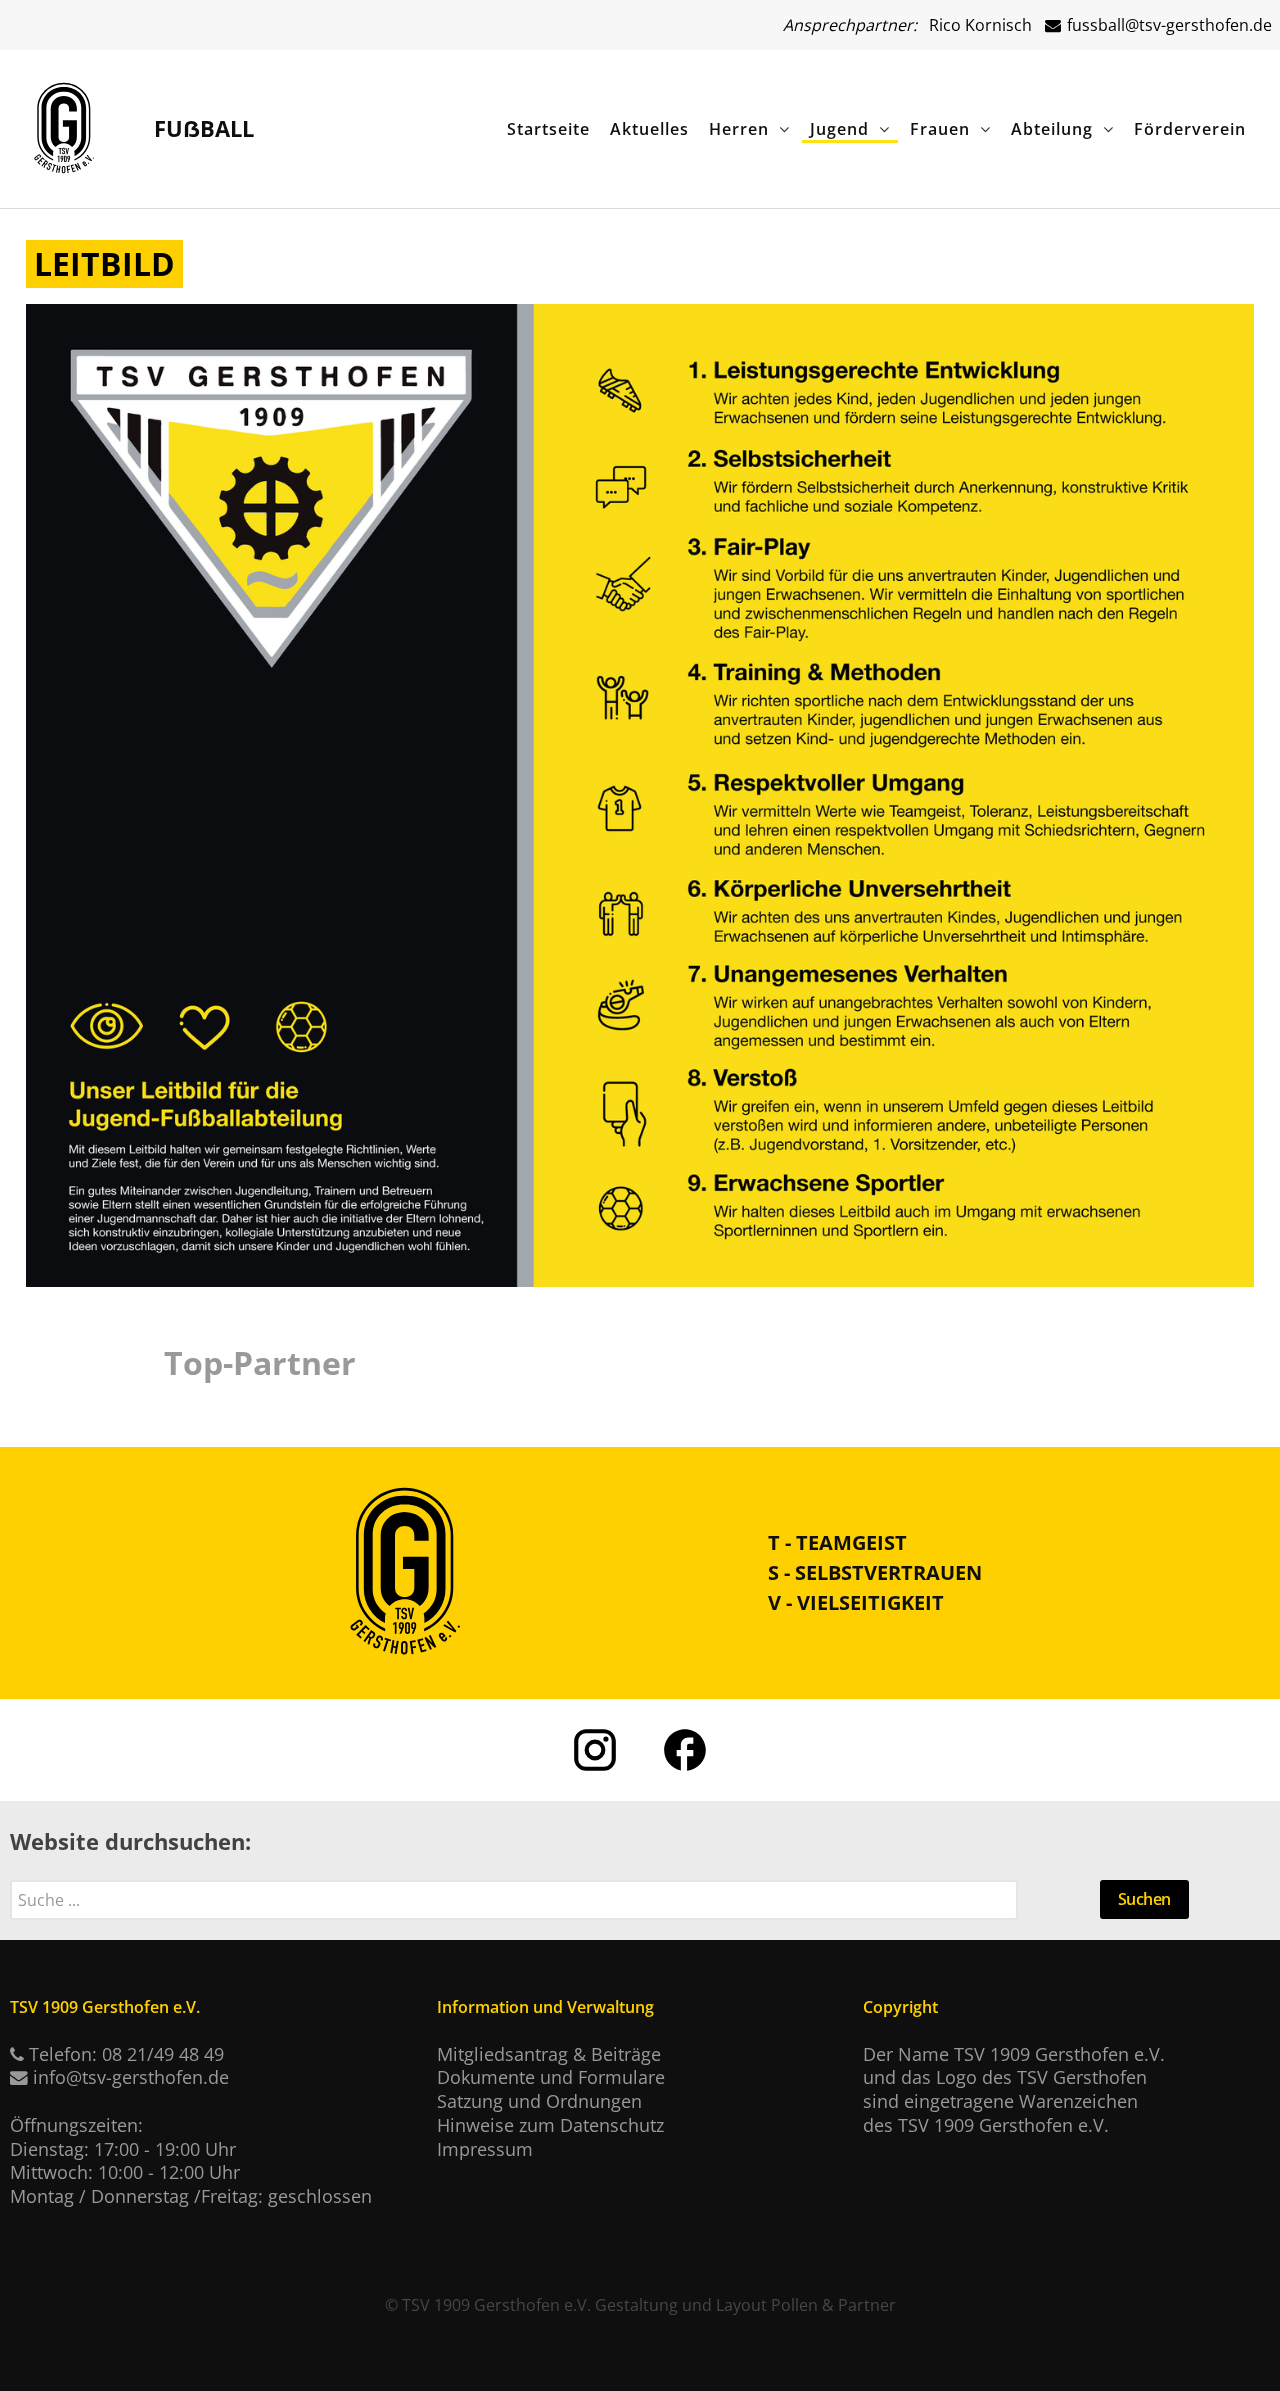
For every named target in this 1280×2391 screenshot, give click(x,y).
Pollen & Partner (833, 2305)
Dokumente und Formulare (551, 2077)
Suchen (1144, 1899)
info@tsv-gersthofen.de (131, 2077)
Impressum (485, 2149)
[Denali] (64, 124)
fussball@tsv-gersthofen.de (1167, 25)
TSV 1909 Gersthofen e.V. (496, 2305)
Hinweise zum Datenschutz (550, 2125)
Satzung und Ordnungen (539, 2101)
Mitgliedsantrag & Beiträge (549, 2054)
